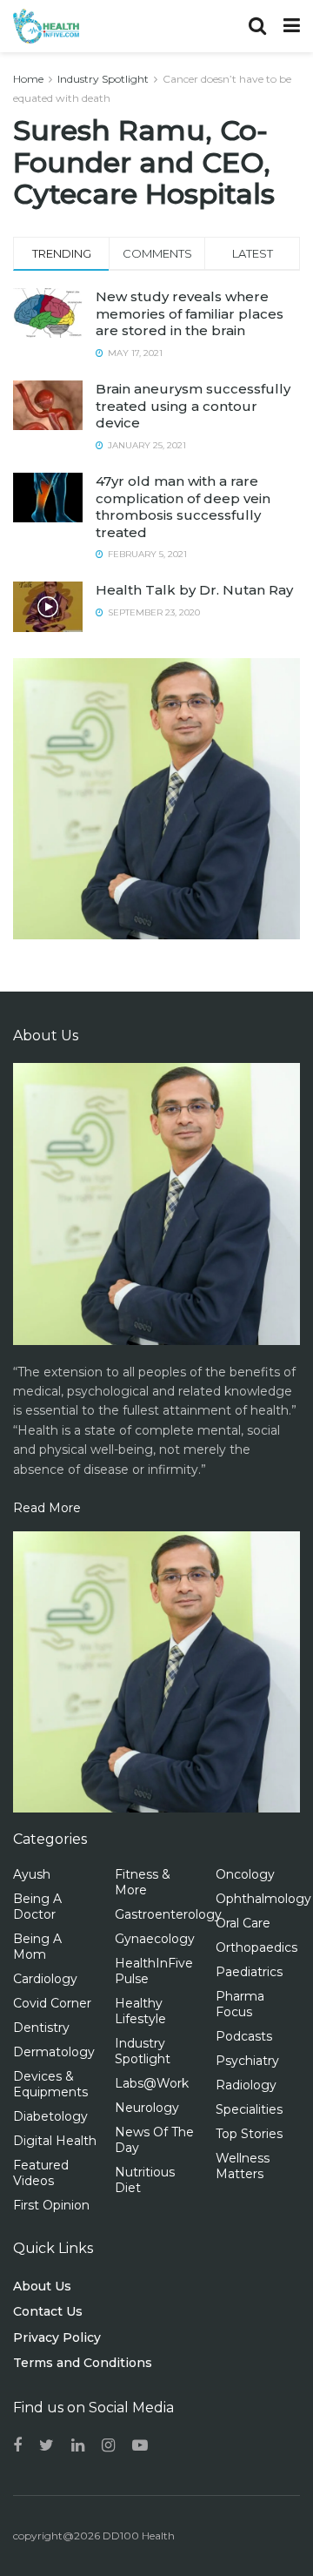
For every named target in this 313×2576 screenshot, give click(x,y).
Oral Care (243, 1923)
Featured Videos (41, 2173)
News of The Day (154, 2140)
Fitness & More (143, 1882)
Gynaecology (155, 1939)
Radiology (246, 2085)
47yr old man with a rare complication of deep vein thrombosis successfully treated (183, 507)
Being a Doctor (37, 1907)
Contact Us (48, 2311)
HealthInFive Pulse (154, 1971)
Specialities (249, 2109)
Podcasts (244, 2036)
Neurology (147, 2108)
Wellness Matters (243, 2166)
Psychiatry (247, 2061)
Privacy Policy (57, 2337)
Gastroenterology (168, 1914)
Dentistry (41, 2028)
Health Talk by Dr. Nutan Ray (194, 590)
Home (28, 79)
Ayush (32, 1874)
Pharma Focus (240, 2004)
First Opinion (51, 2205)
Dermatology (54, 2052)
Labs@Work (152, 2083)
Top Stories (249, 2134)
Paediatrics (249, 1972)
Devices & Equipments (50, 2084)
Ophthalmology (263, 1899)
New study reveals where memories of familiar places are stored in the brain (190, 313)
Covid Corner (52, 2003)
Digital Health (55, 2141)
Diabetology (50, 2116)
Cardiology (45, 1979)
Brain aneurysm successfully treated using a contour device (193, 406)
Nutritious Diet (145, 2180)
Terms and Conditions (83, 2363)
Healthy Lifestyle (140, 2011)
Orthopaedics (256, 1947)
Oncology (245, 1874)
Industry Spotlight (103, 79)
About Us (42, 2286)
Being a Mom (37, 1947)
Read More (47, 1508)
